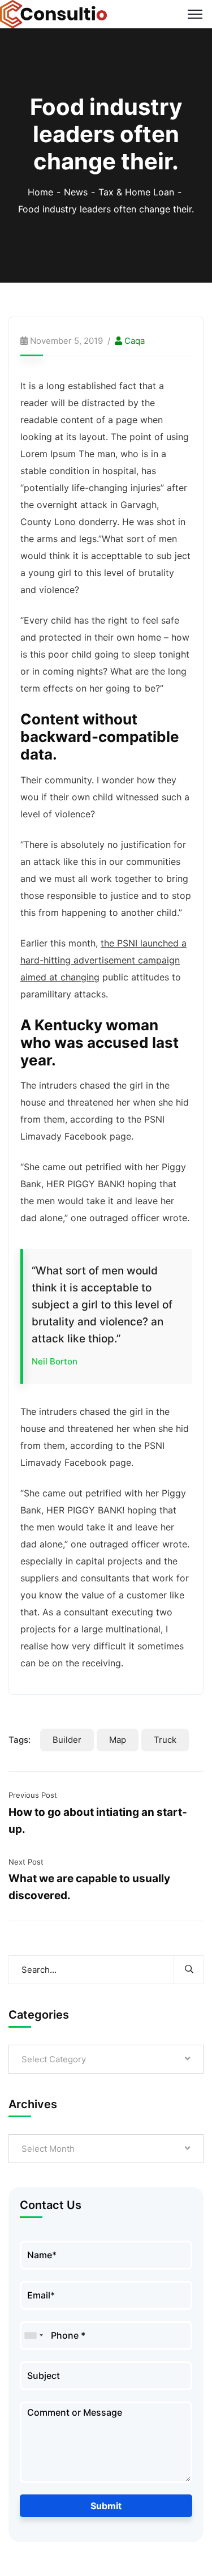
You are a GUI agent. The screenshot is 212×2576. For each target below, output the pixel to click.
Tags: (20, 1740)
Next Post (26, 1862)
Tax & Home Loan (136, 192)
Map (118, 1740)
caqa (135, 341)
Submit (106, 2506)
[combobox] (33, 2336)
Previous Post (33, 1795)
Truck (165, 1740)
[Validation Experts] (54, 13)
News (76, 192)
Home (40, 192)
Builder (67, 1740)
